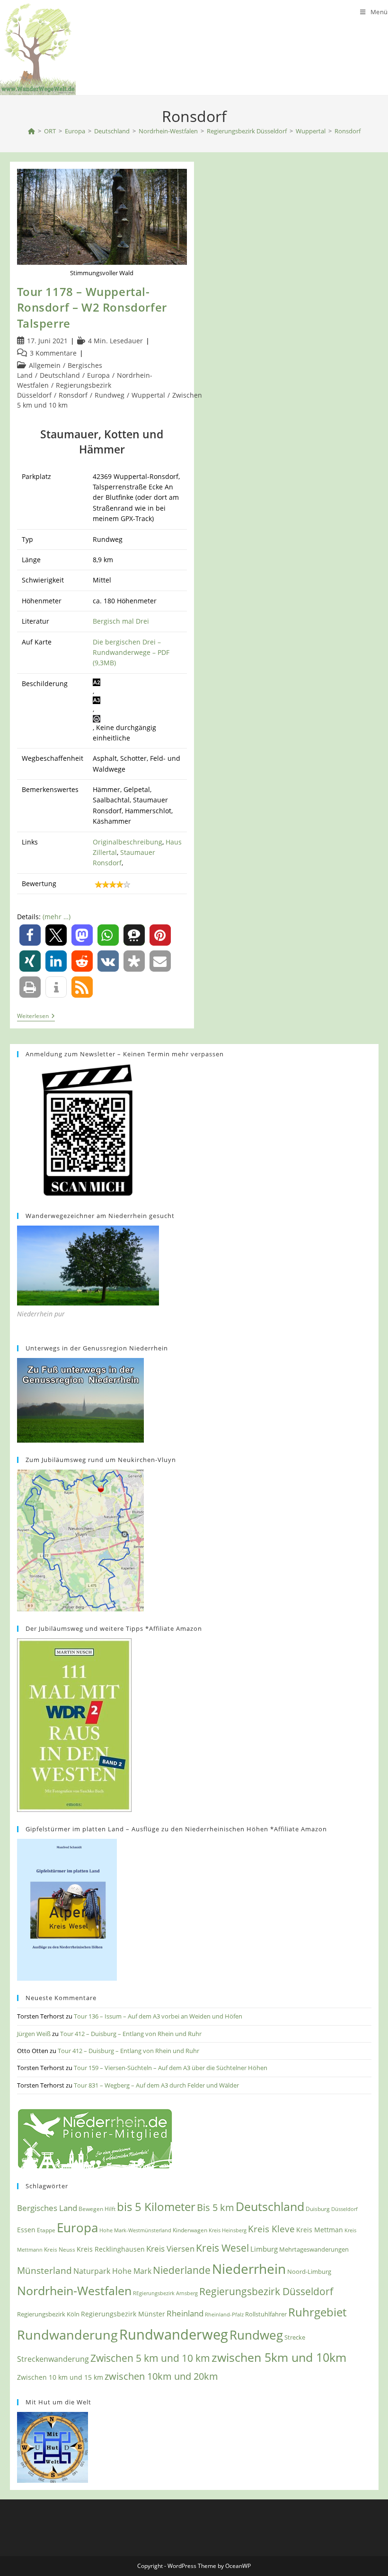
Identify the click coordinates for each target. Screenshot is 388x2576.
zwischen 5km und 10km (279, 2357)
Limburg (264, 2249)
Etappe (46, 2230)
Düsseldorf (344, 2209)
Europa (98, 375)
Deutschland (60, 375)
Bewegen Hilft (97, 2209)
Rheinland (185, 2313)
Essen (26, 2230)
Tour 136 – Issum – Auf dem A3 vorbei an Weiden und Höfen (158, 2016)
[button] (30, 935)
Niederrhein (249, 2269)
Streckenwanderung (53, 2359)
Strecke (295, 2337)
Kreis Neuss (60, 2250)
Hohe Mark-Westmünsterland (135, 2230)
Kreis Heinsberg (228, 2230)
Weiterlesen (36, 1017)
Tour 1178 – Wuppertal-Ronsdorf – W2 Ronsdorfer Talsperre (92, 307)
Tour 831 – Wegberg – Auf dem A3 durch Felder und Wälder (156, 2085)
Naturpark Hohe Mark (112, 2271)
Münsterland (44, 2270)
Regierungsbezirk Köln (48, 2314)
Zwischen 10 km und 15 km (60, 2377)
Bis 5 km (216, 2207)
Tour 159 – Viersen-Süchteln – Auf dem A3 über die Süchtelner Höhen (171, 2068)
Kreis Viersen (170, 2249)
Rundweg (110, 395)
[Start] (31, 131)
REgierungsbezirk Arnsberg (165, 2293)
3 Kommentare (53, 353)
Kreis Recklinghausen (111, 2249)
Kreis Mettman (320, 2230)
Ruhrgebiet (317, 2312)
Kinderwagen (190, 2230)
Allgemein (45, 365)
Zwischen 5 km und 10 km (150, 2358)
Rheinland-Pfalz (224, 2314)
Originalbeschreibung (128, 842)
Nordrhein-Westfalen (74, 2291)
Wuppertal (148, 395)
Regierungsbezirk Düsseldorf (266, 2291)
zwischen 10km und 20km (161, 2376)
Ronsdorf (348, 131)
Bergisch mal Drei (121, 621)
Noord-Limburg (309, 2271)
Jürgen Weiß (34, 2034)
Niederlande (182, 2270)
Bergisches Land (47, 2208)
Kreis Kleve (271, 2229)
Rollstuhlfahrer (266, 2314)
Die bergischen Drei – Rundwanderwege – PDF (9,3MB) (131, 653)
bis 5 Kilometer (156, 2207)
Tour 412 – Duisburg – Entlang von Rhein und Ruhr (131, 2034)
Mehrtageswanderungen (314, 2249)
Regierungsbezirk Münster (123, 2314)
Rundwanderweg (174, 2334)
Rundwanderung (67, 2335)
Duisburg (318, 2209)
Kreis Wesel (222, 2248)
